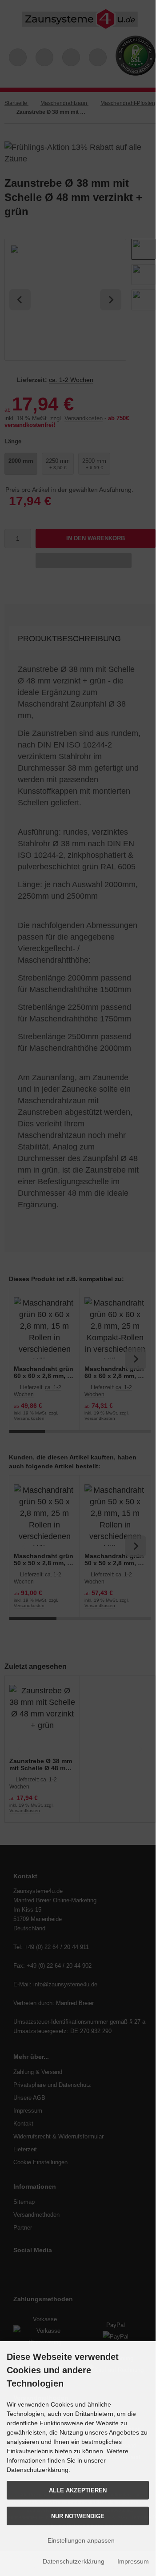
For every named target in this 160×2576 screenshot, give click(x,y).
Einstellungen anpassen (80, 2540)
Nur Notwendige (78, 2516)
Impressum (133, 2561)
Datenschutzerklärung (74, 2561)
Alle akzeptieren (78, 2490)
